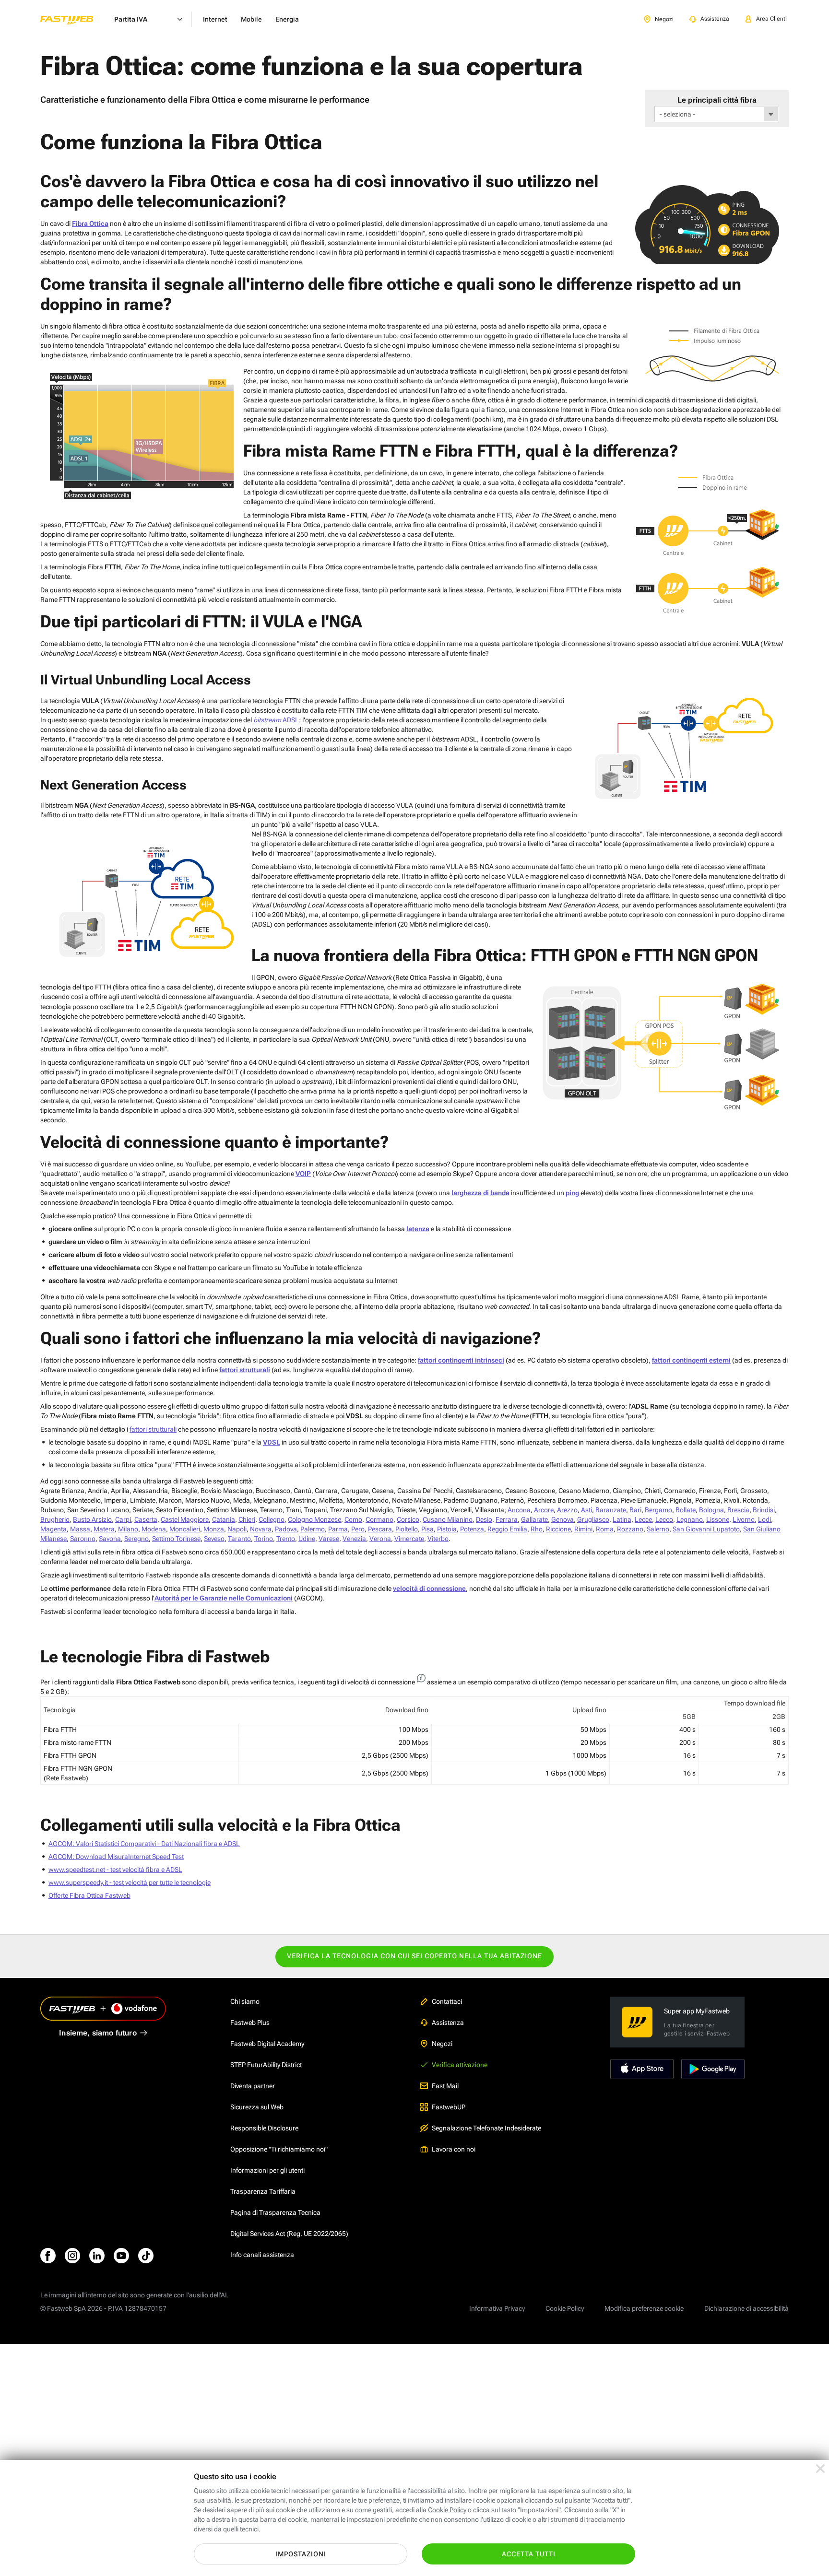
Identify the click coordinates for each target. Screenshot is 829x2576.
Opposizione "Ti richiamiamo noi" (279, 2149)
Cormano (379, 1519)
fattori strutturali (153, 1429)
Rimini (583, 1529)
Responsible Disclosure (264, 2128)
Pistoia (447, 1529)
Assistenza (448, 2023)
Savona (110, 1539)
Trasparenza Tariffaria (263, 2191)
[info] (421, 1678)
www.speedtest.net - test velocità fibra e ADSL (115, 1870)
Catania (224, 1519)
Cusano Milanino (448, 1519)
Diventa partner (253, 2086)
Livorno (744, 1519)
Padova (286, 1529)
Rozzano (630, 1529)
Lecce (643, 1519)
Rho (537, 1529)
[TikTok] (146, 2256)
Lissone (718, 1519)
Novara (261, 1529)
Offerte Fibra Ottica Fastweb (89, 1895)
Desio (484, 1519)
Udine (307, 1539)
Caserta (146, 1519)
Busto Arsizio (92, 1519)
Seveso (214, 1539)
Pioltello (407, 1529)
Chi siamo (245, 2001)
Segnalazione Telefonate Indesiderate (486, 2128)
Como (353, 1519)
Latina (622, 1519)
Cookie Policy (565, 2308)
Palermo (313, 1529)
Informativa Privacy (497, 2308)
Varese (329, 1539)
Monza (214, 1529)
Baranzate (611, 1510)
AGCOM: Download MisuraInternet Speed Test (116, 1857)
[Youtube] (121, 2256)
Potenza (472, 1529)
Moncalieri (185, 1529)
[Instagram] (72, 2256)
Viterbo (438, 1539)
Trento (286, 1539)
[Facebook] (48, 2256)
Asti (586, 1510)
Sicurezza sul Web (257, 2107)
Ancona (519, 1510)
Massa (80, 1529)
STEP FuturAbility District (266, 2065)
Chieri (247, 1519)
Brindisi (764, 1510)
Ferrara (507, 1519)
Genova (563, 1519)
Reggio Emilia (507, 1529)
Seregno (136, 1539)
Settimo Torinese (176, 1539)
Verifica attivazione (460, 2065)
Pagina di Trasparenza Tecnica (275, 2212)
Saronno (83, 1539)
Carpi (123, 1519)
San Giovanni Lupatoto (706, 1529)
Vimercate (409, 1539)
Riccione (558, 1529)
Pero (358, 1529)
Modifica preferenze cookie (644, 2308)
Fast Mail (445, 2086)
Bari (635, 1510)
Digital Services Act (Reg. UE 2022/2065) (289, 2234)
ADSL (276, 720)
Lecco (664, 1519)
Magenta (53, 1529)
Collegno (272, 1519)
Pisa (427, 1529)
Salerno (658, 1529)
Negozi (442, 2044)
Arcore (544, 1510)
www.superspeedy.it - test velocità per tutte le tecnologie (130, 1882)
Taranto (239, 1539)
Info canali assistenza (262, 2255)
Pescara (380, 1529)
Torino (264, 1539)
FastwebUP (449, 2107)
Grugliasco (593, 1519)
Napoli (237, 1529)
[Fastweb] (74, 19)
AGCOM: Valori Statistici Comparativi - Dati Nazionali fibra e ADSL (144, 1844)
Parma (338, 1529)
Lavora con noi (454, 2149)
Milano (128, 1529)
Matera (104, 1529)
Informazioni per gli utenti (267, 2170)
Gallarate (534, 1519)
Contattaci (447, 2001)
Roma (605, 1529)
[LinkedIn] (97, 2256)
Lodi (764, 1519)
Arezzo (567, 1510)
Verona (380, 1539)
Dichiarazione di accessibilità (746, 2308)
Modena (154, 1529)
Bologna (711, 1510)
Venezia (354, 1539)
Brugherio (55, 1519)
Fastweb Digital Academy (267, 2044)
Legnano (690, 1519)
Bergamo (658, 1510)
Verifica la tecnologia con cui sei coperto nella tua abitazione (414, 1956)
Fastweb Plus (250, 2023)
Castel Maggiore (185, 1519)
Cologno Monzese (314, 1519)
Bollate (686, 1510)
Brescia (738, 1510)
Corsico (408, 1519)
